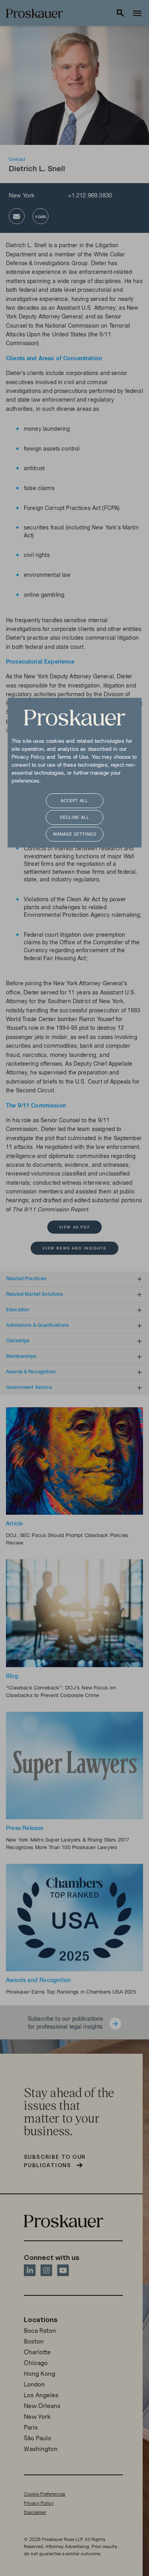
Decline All (75, 818)
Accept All (74, 801)
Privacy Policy (28, 758)
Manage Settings (75, 835)
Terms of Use (73, 758)
